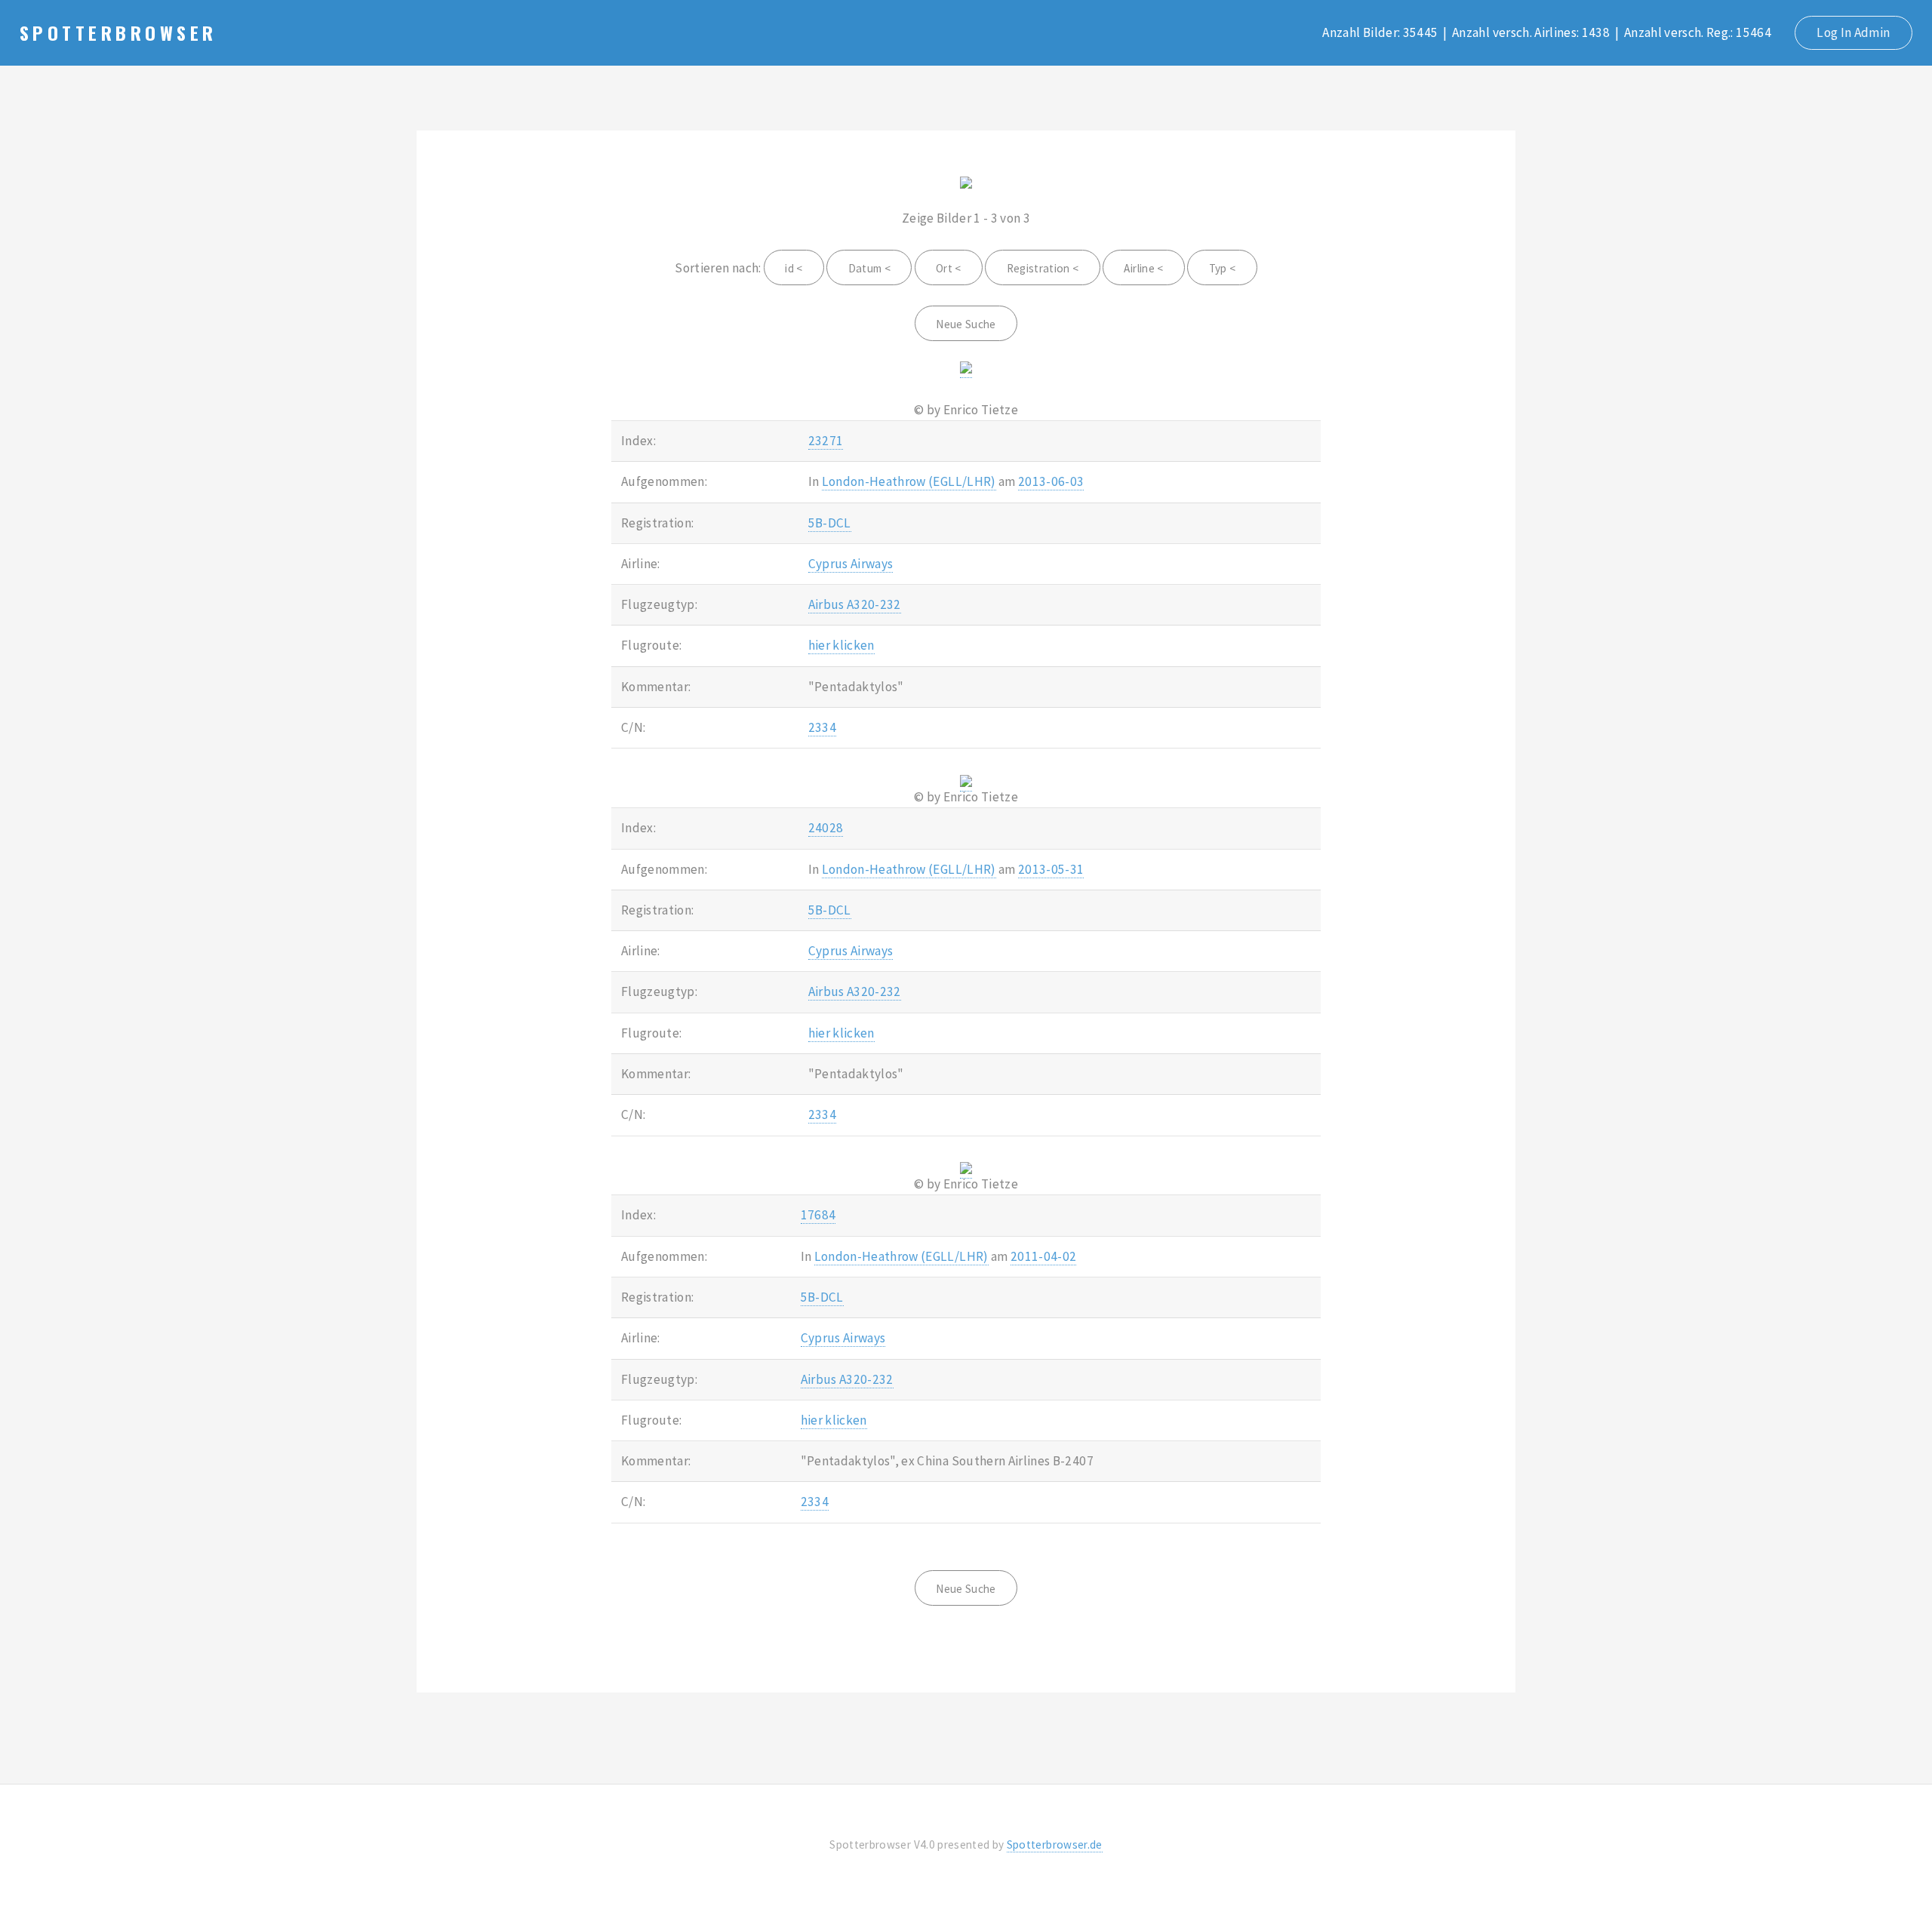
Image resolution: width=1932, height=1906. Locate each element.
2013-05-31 (1051, 869)
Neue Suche (966, 324)
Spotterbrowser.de (1055, 1845)
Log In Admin (1853, 32)
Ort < (949, 268)
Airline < (1143, 268)
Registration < (1043, 268)
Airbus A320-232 (855, 604)
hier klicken (841, 645)
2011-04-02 (1043, 1256)
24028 (826, 828)
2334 (822, 727)
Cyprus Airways (851, 564)
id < (794, 268)
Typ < (1223, 268)
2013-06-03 (1051, 481)
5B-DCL (830, 523)
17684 (818, 1215)
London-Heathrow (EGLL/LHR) (909, 481)
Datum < (869, 268)
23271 (826, 441)
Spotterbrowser (118, 32)
